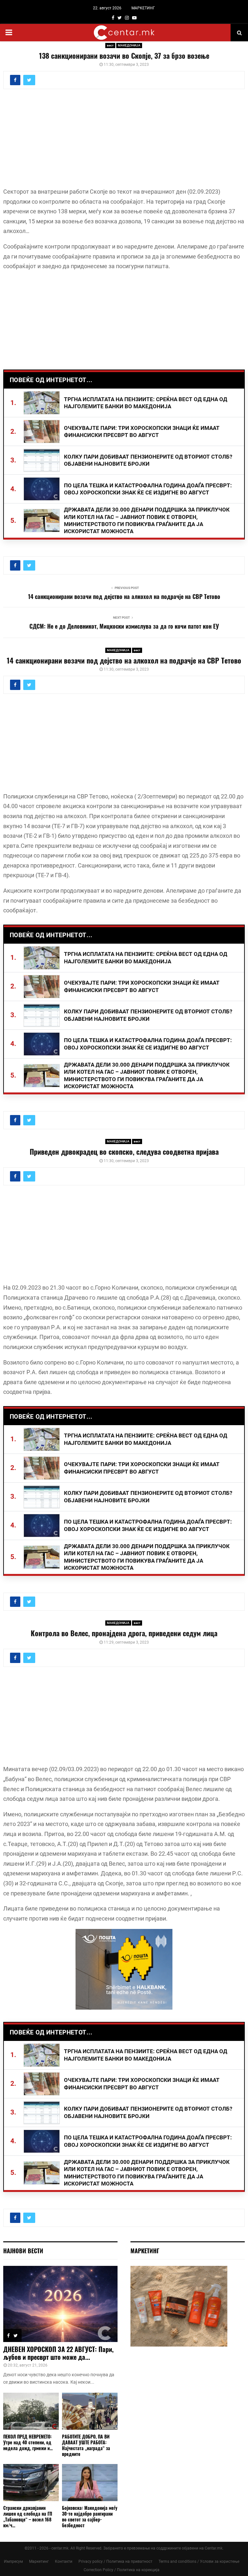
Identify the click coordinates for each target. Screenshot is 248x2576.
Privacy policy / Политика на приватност (115, 2561)
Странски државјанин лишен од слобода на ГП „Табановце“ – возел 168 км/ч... (28, 2516)
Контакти (64, 2561)
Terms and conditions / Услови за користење (199, 2561)
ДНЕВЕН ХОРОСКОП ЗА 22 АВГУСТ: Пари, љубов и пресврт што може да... (58, 2353)
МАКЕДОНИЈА (129, 45)
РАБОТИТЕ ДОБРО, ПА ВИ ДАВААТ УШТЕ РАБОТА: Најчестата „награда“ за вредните (86, 2445)
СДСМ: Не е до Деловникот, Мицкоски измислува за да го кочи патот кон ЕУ (124, 626)
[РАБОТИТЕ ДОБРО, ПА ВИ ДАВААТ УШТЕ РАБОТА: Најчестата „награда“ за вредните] (90, 2411)
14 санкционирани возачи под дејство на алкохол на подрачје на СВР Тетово (124, 596)
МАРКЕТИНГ (143, 8)
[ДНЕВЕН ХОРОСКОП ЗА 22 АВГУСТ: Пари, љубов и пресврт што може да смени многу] (60, 2304)
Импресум (13, 2561)
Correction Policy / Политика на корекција (122, 2570)
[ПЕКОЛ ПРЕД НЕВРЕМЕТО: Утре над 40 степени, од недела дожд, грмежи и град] (31, 2411)
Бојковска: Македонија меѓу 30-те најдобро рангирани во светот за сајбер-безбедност (90, 2516)
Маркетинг (39, 2561)
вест (110, 45)
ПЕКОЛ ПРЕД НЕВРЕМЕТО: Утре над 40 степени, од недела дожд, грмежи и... (28, 2442)
